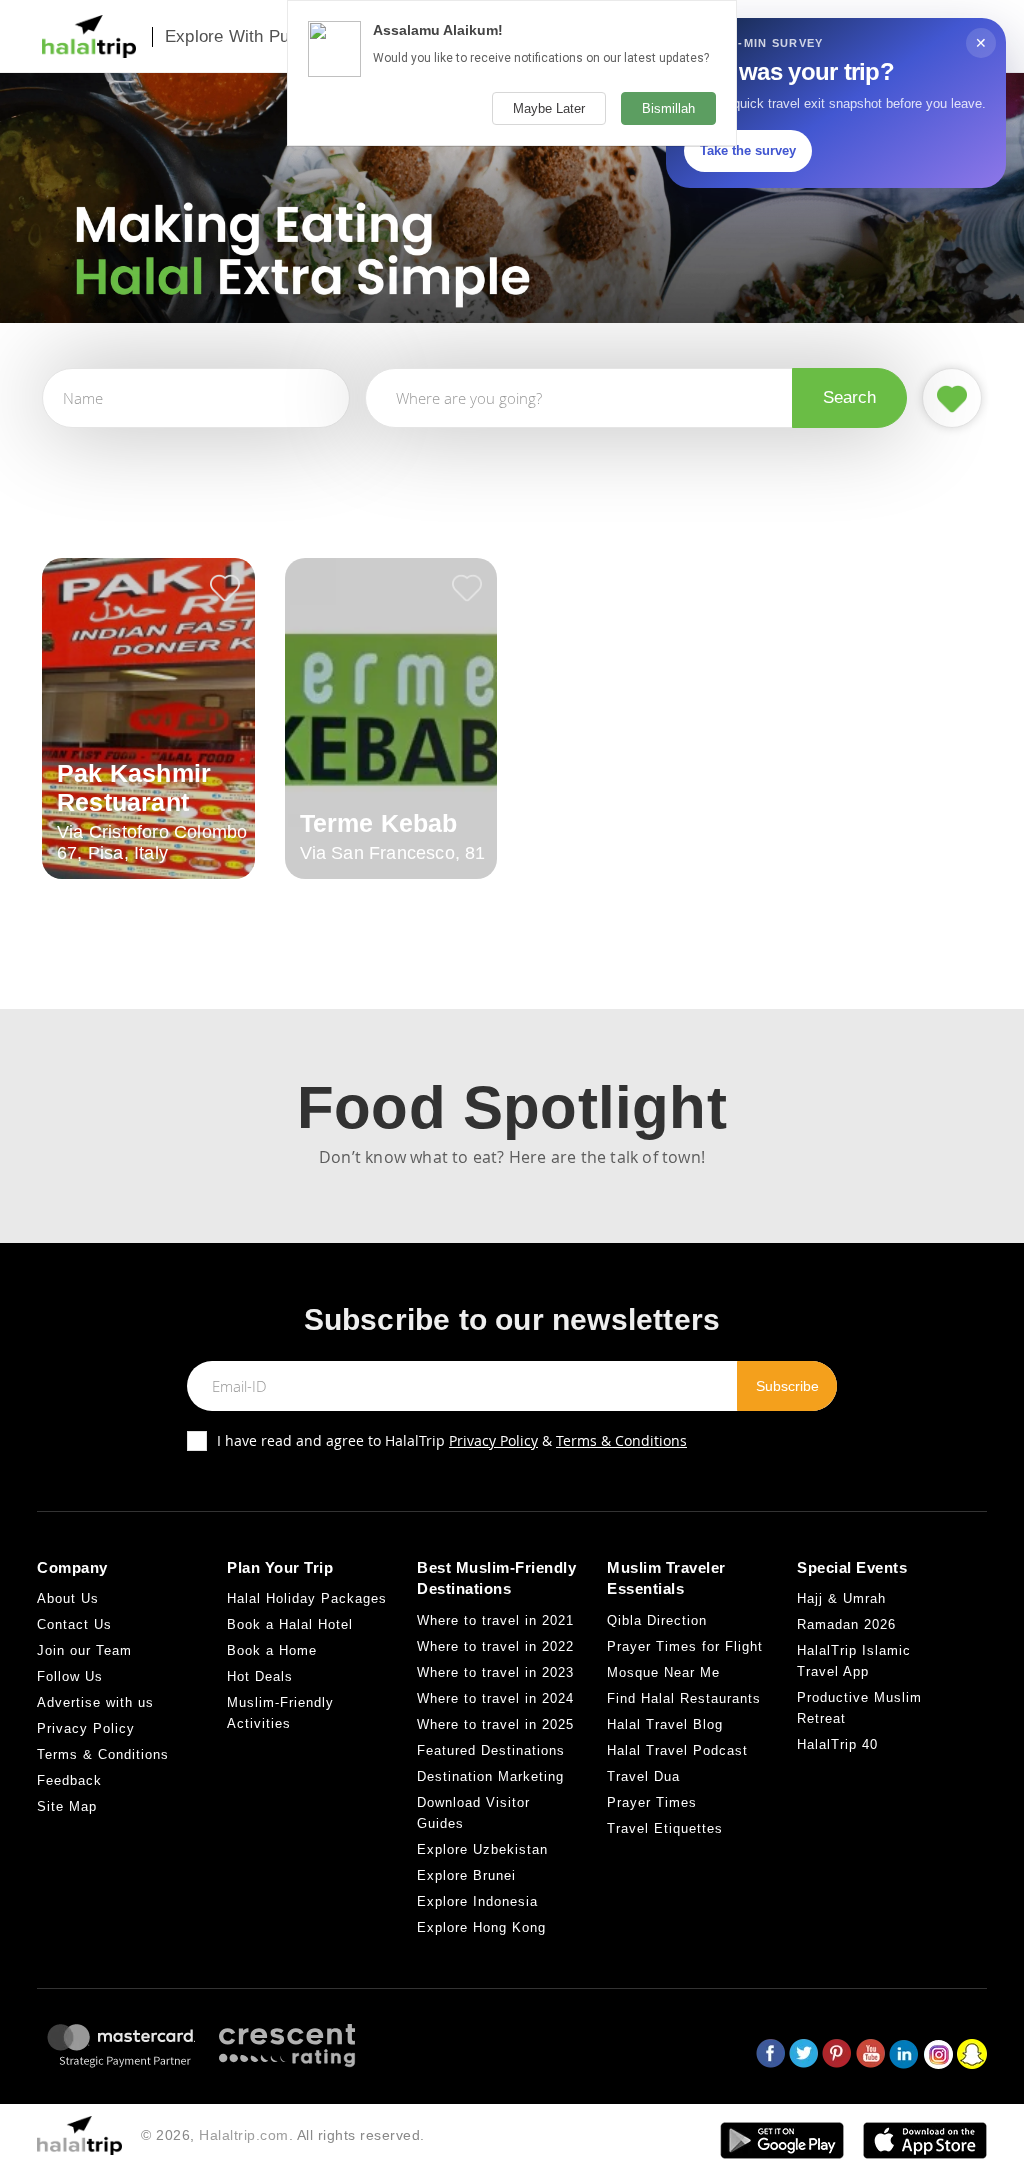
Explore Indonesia (477, 1901)
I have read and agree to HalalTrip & (452, 1440)
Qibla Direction (657, 1620)
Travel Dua (643, 1776)
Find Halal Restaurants (684, 1698)
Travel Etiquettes (665, 1828)
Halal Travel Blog (665, 1724)
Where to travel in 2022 (495, 1646)
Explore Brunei (466, 1875)
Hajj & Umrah (841, 1598)
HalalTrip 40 (837, 1744)
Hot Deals (260, 1676)
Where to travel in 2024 (495, 1698)
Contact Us (74, 1624)
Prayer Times (652, 1802)
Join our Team (84, 1650)
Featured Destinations (491, 1750)
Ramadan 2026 (846, 1624)
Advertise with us (95, 1702)
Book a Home (272, 1650)
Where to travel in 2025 (495, 1724)
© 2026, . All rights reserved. (283, 2135)
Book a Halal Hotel (290, 1624)
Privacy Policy (493, 1440)
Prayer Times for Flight (685, 1646)
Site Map (67, 1806)
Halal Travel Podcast (677, 1750)
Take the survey (748, 150)
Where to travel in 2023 (495, 1672)
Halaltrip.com (244, 2135)
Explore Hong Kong (481, 1927)
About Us (68, 1598)
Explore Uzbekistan (482, 1849)
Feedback (69, 1780)
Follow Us (70, 1676)
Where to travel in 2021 (495, 1620)
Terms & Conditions (621, 1440)
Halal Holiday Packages (307, 1598)
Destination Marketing (490, 1776)
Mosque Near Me (663, 1672)
